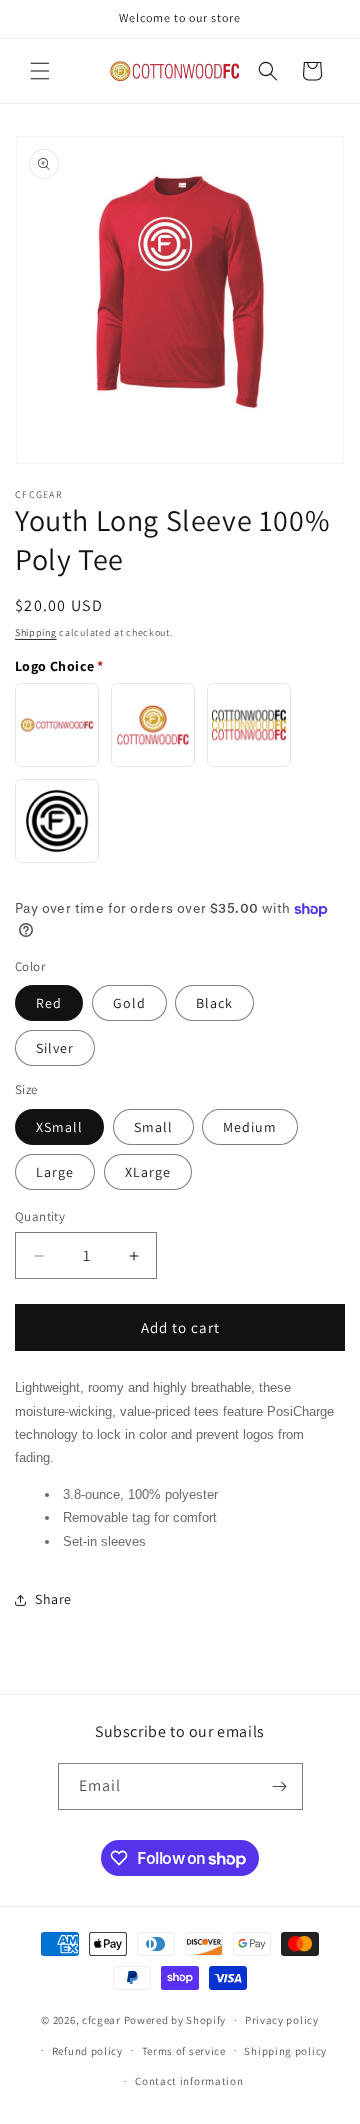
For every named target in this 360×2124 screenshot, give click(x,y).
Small (153, 1127)
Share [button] (53, 1599)
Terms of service (184, 2051)
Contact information (189, 2081)
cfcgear (101, 2020)
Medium (250, 1127)
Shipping (36, 632)
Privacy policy (282, 2020)
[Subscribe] (280, 1786)
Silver (55, 1048)
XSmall (59, 1127)
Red (49, 1003)
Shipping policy (285, 2051)
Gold (129, 1003)
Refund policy (87, 2051)
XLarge (148, 1172)
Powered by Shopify (175, 2020)
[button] (40, 71)
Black (214, 1003)
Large (55, 1172)
